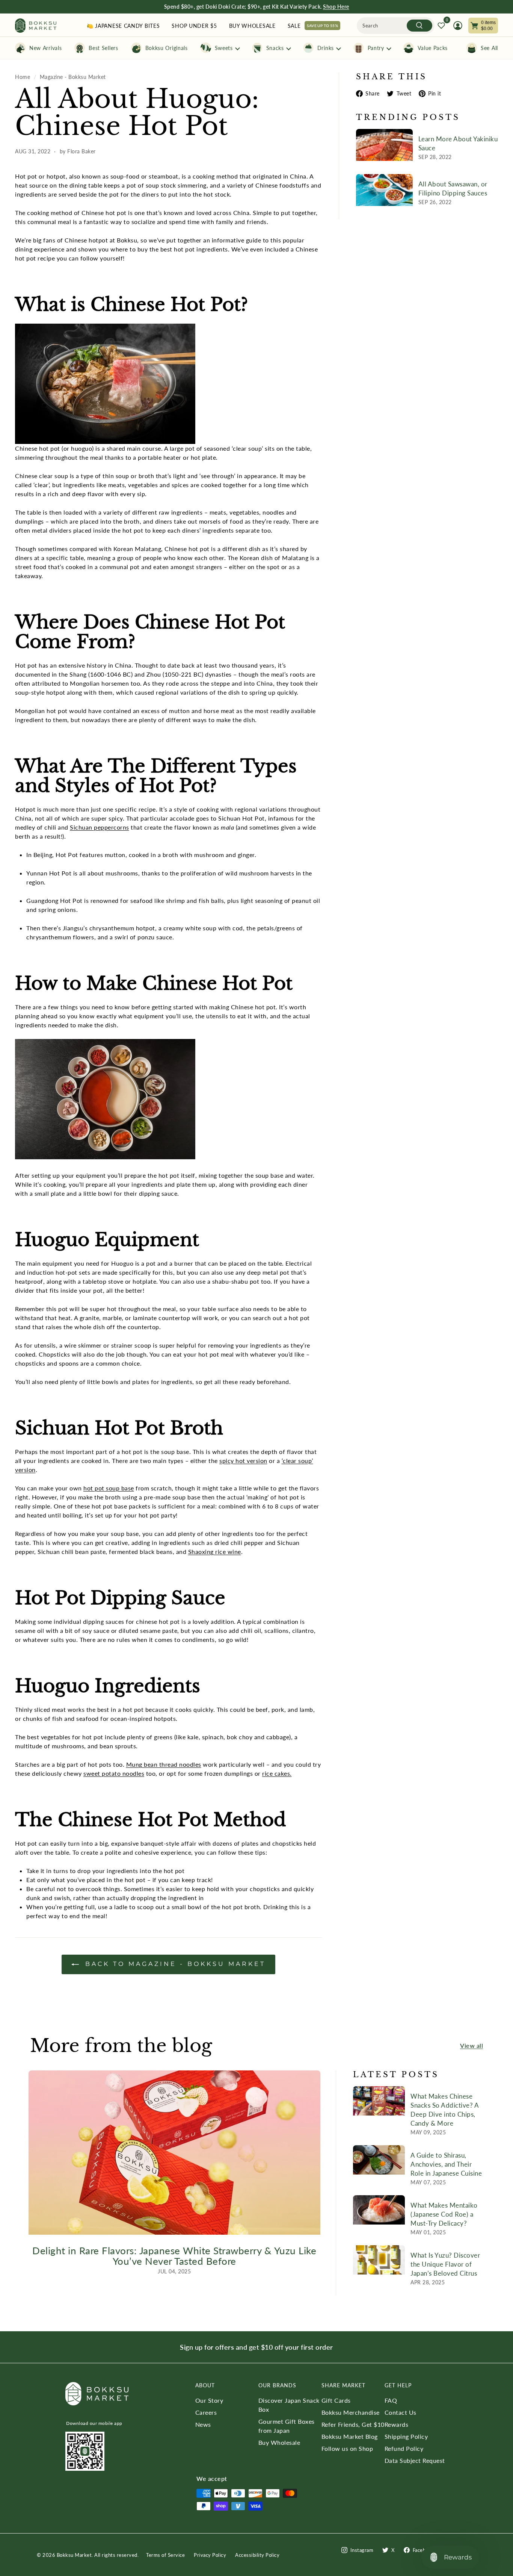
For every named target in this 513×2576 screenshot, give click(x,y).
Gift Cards (336, 2400)
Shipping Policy (406, 2436)
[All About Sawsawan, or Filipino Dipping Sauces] (384, 190)
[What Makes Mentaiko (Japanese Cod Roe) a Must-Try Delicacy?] (379, 2210)
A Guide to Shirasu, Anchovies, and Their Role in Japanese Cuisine (446, 2164)
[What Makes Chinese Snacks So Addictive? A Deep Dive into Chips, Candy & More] (379, 2101)
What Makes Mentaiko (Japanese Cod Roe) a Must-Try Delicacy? (444, 2214)
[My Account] (458, 26)
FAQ (391, 2400)
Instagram (362, 2550)
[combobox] (396, 26)
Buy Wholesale (279, 2442)
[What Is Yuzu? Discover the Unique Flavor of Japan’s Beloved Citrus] (379, 2260)
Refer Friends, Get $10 (353, 2424)
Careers (206, 2412)
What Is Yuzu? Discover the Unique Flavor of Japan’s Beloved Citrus (445, 2264)
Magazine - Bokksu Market (73, 77)
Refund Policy (404, 2448)
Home (23, 77)
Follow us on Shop (347, 2448)
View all (472, 2045)
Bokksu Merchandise (351, 2412)
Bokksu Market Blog (350, 2436)
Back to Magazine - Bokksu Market (174, 1964)
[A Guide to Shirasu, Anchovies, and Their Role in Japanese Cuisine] (379, 2160)
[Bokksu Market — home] (36, 26)
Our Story (209, 2400)
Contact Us (401, 2412)
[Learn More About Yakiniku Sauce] (384, 145)
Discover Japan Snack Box (289, 2405)
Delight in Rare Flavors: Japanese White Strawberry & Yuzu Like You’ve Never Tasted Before (174, 2256)
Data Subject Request (415, 2460)
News (203, 2424)
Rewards (397, 2424)
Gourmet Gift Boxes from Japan (287, 2426)
